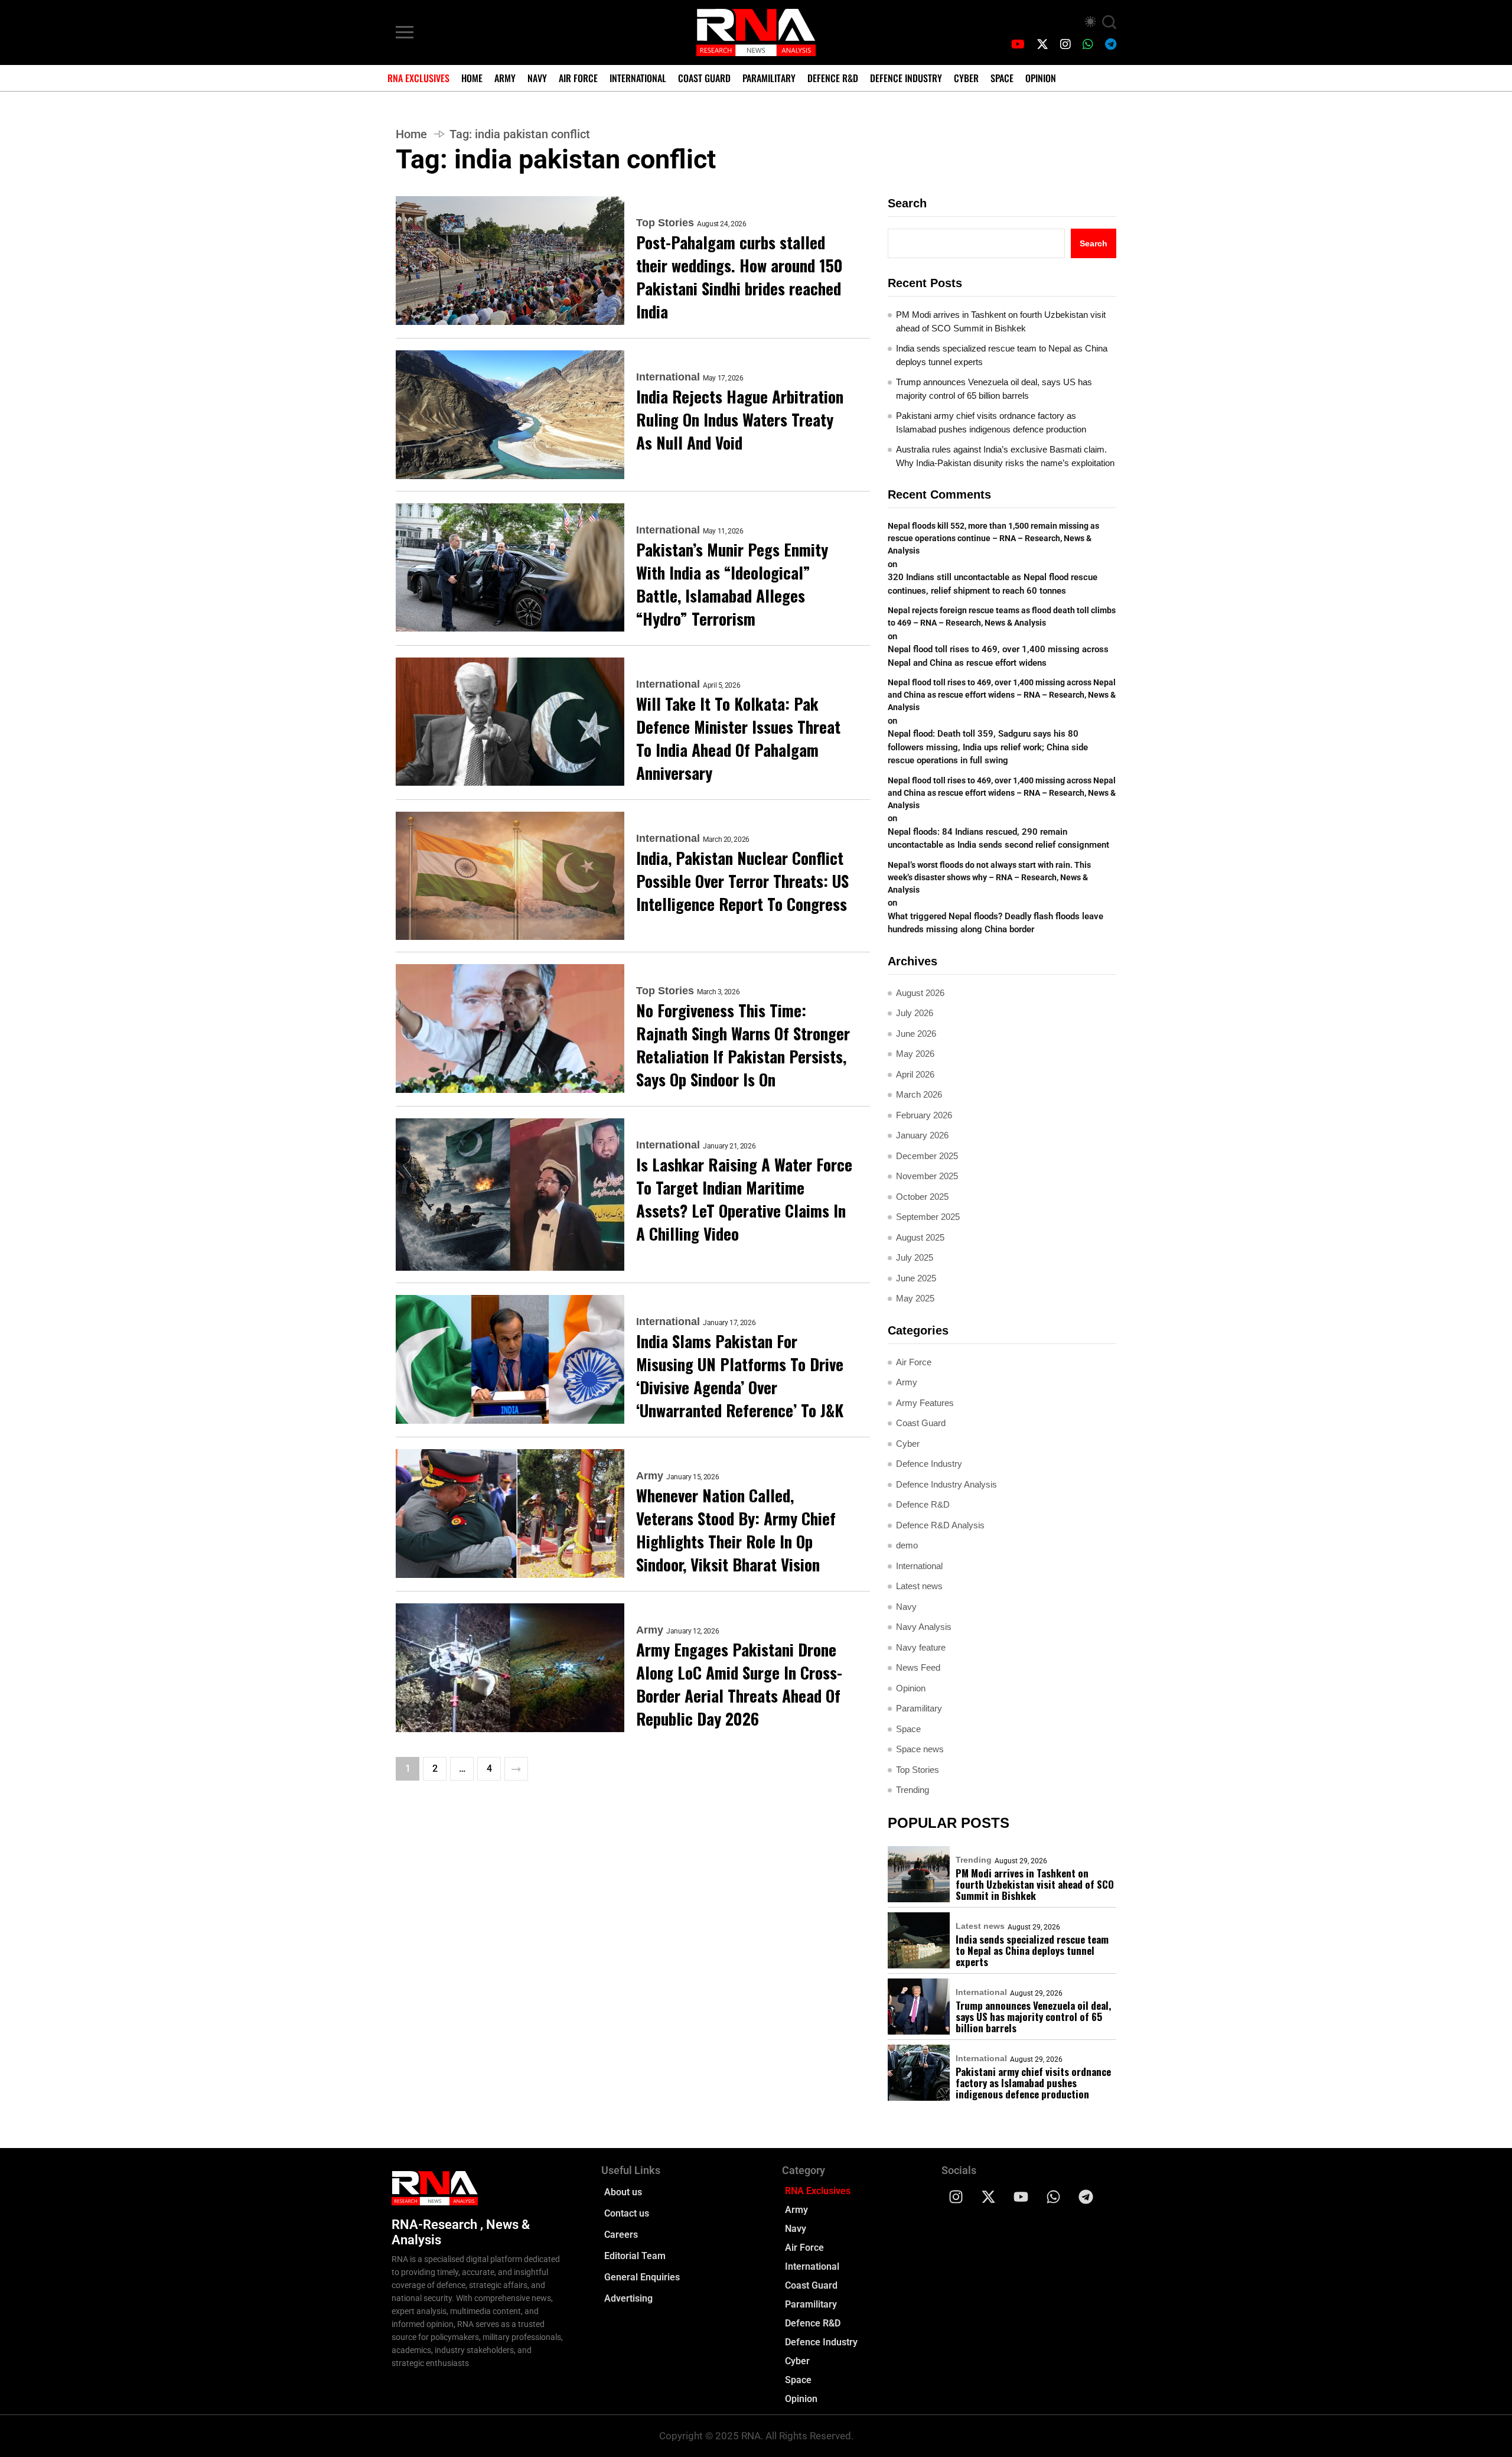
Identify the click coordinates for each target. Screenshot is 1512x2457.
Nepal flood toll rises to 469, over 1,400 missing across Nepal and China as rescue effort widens (998, 656)
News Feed (918, 1667)
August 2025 (920, 1237)
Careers (621, 2235)
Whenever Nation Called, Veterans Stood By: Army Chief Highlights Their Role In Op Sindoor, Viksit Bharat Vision (736, 1530)
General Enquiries (642, 2277)
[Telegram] (1086, 2196)
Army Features (925, 1403)
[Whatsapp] (1054, 2196)
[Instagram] (956, 2196)
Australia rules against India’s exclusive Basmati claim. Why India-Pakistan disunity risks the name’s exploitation (1005, 456)
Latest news (919, 1586)
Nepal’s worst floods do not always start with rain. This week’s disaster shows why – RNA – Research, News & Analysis (989, 877)
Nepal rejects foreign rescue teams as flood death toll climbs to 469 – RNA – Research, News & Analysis (1002, 616)
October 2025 (922, 1197)
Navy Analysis (924, 1627)
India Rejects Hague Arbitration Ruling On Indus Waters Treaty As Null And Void (740, 420)
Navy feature (921, 1647)
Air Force (578, 78)
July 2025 (915, 1257)
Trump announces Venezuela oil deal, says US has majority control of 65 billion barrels (994, 389)
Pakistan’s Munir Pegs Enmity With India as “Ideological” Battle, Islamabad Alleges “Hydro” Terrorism (732, 584)
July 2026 (915, 1013)
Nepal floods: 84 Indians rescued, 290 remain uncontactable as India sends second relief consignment (1000, 839)
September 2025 (928, 1217)
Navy (537, 78)
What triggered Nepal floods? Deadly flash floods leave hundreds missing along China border (995, 923)
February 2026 (924, 1115)
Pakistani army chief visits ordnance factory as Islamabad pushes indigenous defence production (991, 422)
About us (623, 2192)
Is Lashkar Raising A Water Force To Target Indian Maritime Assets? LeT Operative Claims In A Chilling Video (744, 1199)
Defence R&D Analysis (940, 1525)
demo (907, 1545)
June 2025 (916, 1278)
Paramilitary (769, 78)
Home (472, 78)
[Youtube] (1021, 2196)
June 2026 (916, 1034)
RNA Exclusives (418, 78)
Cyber (966, 78)
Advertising (628, 2298)
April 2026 (915, 1074)
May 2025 (915, 1298)
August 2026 (920, 993)
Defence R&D (833, 78)
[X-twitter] (989, 2196)
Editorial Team (635, 2256)
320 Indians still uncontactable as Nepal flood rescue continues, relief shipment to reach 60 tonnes (993, 584)
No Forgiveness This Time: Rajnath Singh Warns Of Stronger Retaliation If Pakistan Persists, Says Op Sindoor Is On (743, 1045)
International (638, 78)
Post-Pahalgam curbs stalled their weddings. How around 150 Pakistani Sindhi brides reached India (739, 277)
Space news (920, 1749)
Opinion (1041, 78)
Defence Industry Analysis (946, 1484)
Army (505, 78)
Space (1002, 78)
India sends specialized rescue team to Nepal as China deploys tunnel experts (1002, 355)
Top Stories (665, 223)
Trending (913, 1790)
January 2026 (922, 1135)
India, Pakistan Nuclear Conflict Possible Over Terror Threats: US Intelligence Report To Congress (742, 881)
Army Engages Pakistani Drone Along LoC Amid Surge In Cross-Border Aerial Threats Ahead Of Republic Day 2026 (739, 1684)
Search (907, 203)
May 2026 (915, 1054)
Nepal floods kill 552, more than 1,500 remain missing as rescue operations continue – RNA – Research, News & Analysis (993, 538)
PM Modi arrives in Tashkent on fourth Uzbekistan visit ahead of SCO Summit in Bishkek (1001, 321)
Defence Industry (906, 78)
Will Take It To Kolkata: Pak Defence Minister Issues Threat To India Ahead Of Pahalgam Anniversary (738, 738)
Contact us (627, 2213)
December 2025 (927, 1156)
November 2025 (927, 1176)
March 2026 (919, 1094)
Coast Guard (704, 78)
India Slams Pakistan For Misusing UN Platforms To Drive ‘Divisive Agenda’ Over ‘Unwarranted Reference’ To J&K (740, 1376)
